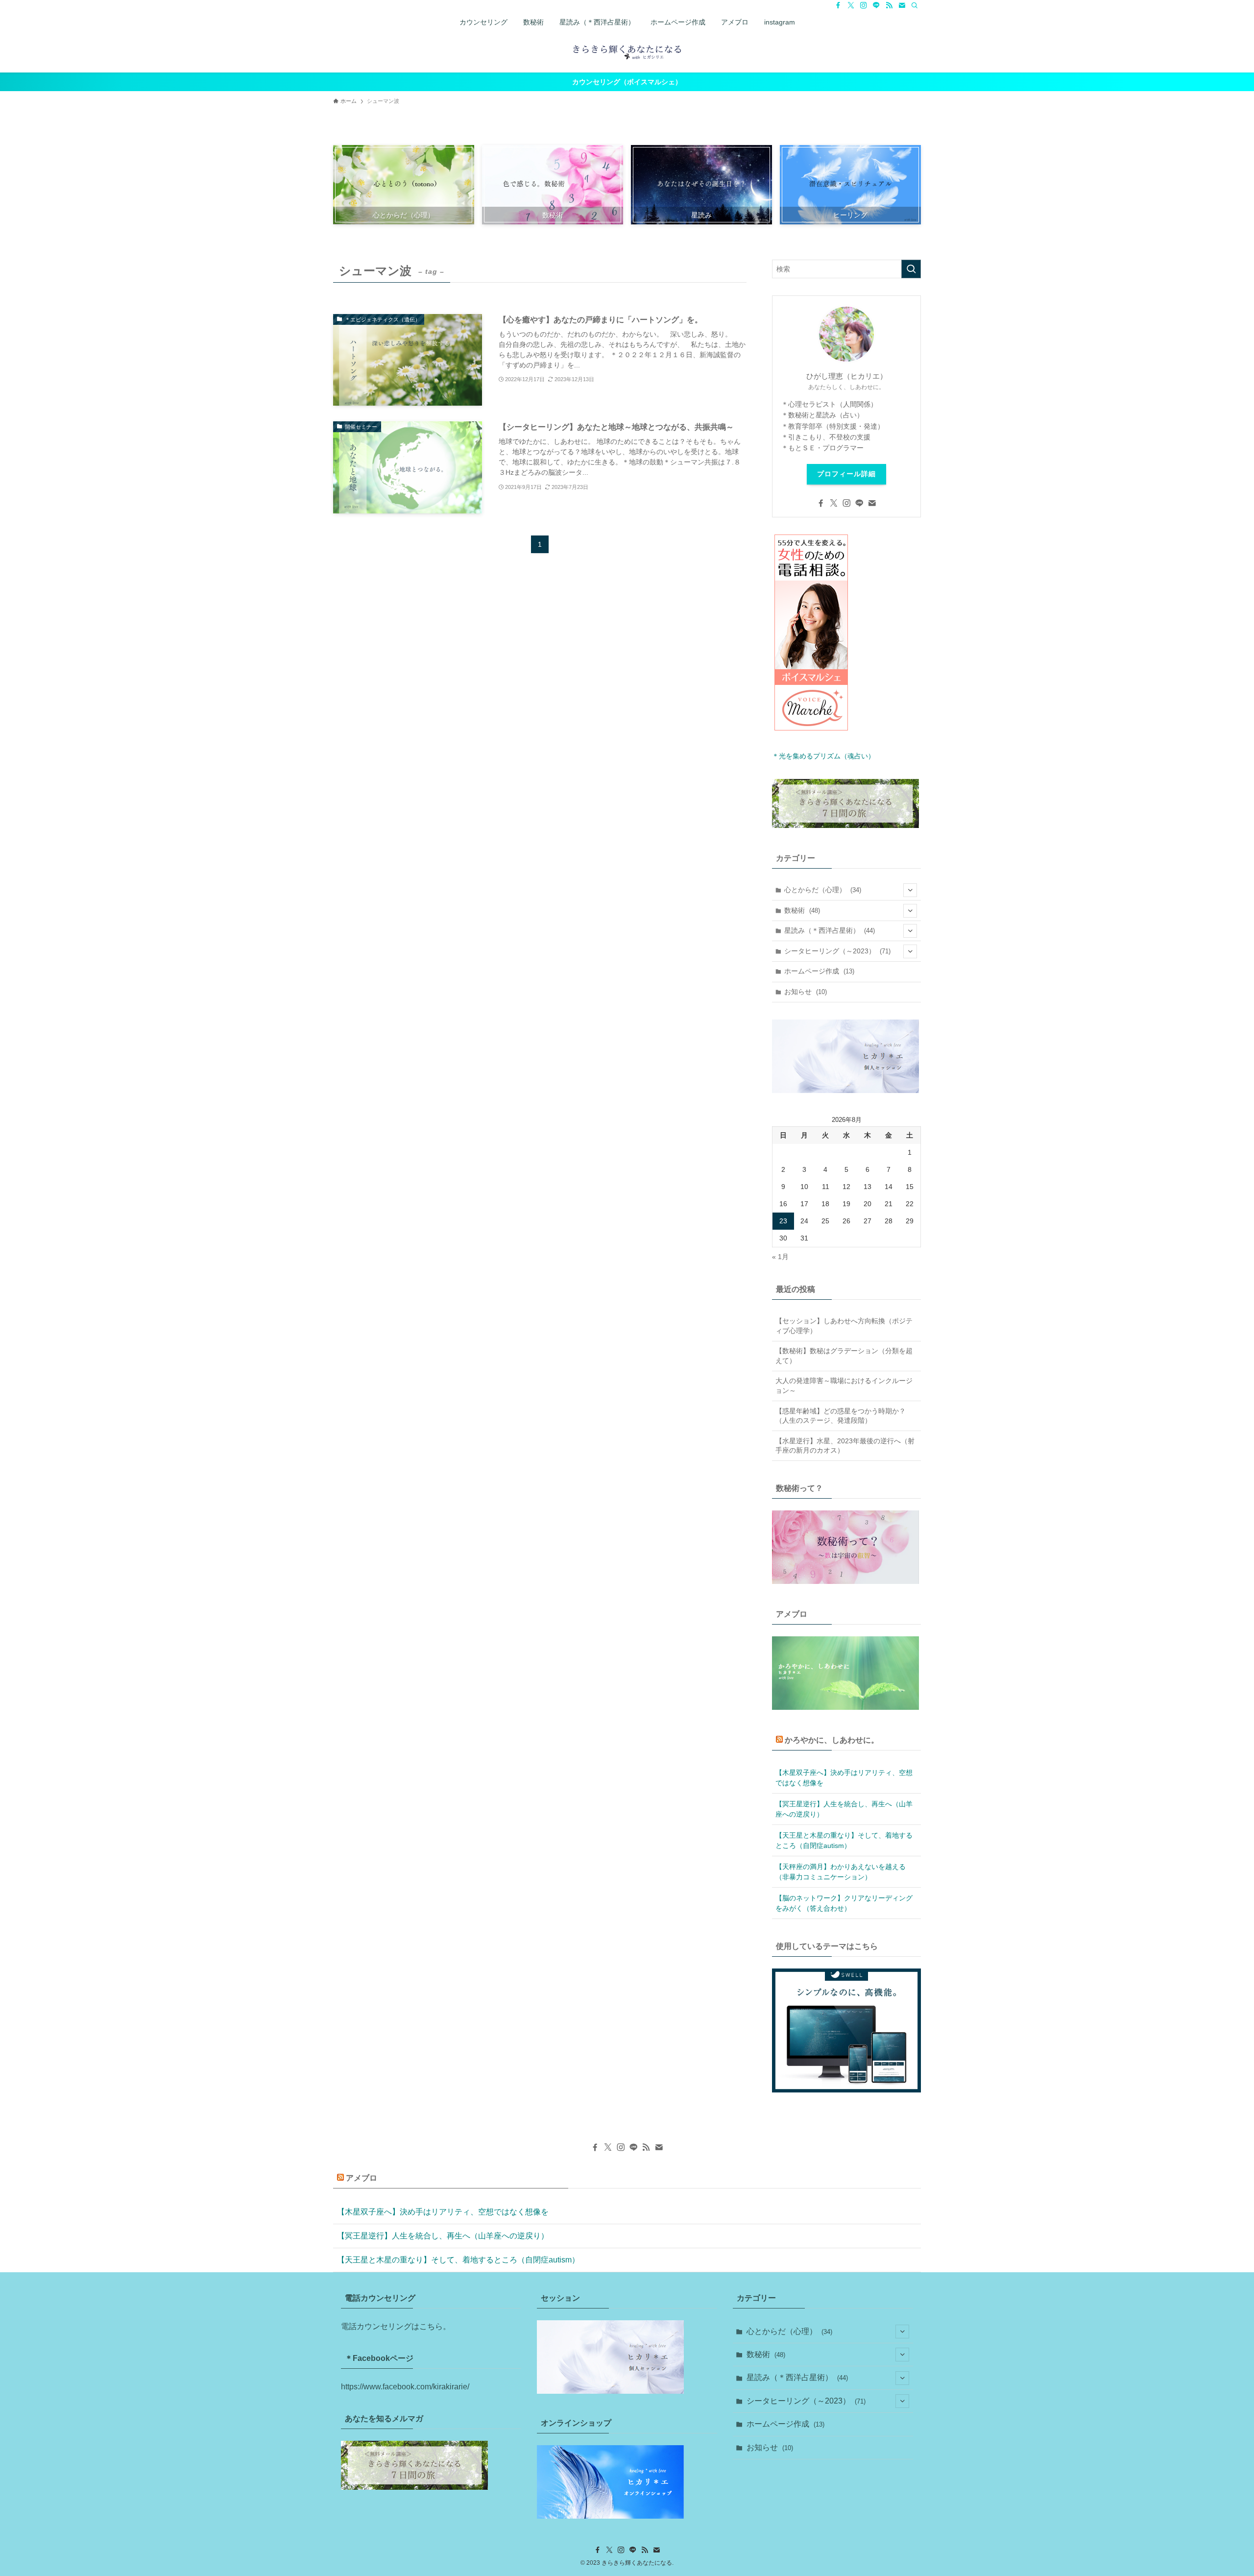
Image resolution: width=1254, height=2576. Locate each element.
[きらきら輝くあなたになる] (627, 51)
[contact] (902, 5)
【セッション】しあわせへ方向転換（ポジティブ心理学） (844, 1326)
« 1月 (780, 1257)
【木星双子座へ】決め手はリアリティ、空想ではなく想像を (844, 1778)
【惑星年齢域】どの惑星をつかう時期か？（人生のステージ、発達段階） (841, 1416)
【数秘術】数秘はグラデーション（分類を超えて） (844, 1356)
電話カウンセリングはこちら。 (396, 2326)
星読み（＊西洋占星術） (830, 930)
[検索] (915, 5)
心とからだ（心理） (823, 890)
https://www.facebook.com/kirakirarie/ (405, 2387)
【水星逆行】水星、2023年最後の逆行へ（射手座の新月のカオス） (845, 1446)
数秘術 (802, 910)
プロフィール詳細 (846, 474)
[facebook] (838, 5)
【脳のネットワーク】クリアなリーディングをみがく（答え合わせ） (844, 1903)
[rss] (889, 5)
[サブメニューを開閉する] (910, 890)
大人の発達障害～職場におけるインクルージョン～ (844, 1385)
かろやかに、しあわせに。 (832, 1740)
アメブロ (362, 2178)
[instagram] (864, 5)
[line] (876, 5)
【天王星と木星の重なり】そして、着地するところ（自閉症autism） (844, 1840)
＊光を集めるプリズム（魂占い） (823, 756)
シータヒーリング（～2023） (837, 951)
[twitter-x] (851, 5)
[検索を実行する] (911, 269)
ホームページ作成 (819, 971)
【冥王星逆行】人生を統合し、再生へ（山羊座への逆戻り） (844, 1809)
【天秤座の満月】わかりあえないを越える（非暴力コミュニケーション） (841, 1872)
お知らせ (806, 992)
